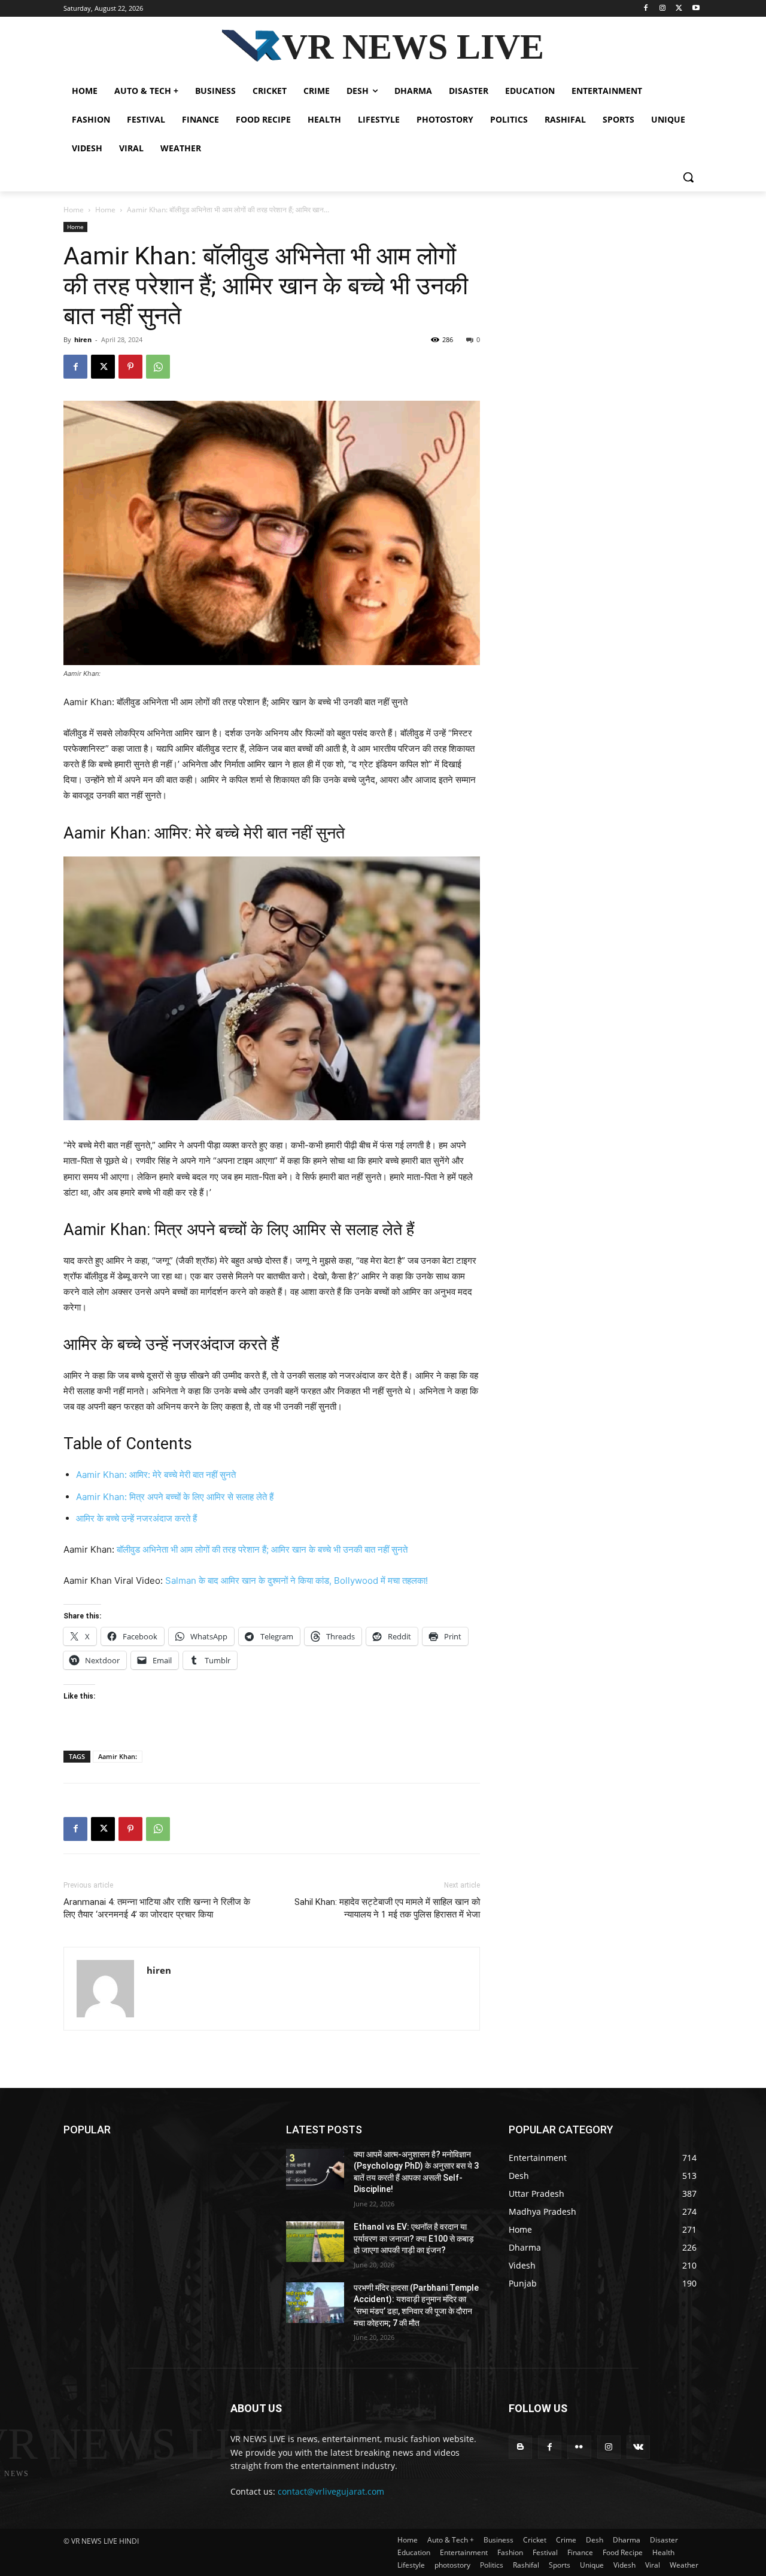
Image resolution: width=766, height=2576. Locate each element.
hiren (83, 339)
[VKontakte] (638, 2447)
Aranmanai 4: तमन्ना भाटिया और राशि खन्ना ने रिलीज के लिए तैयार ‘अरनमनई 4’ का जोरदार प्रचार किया (157, 1908)
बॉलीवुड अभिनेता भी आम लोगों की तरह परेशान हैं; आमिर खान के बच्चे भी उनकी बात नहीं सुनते (262, 1549)
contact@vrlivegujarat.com (331, 2491)
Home (74, 210)
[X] (679, 9)
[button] (688, 177)
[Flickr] (579, 2447)
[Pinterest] (130, 367)
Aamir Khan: (118, 1756)
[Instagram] (663, 9)
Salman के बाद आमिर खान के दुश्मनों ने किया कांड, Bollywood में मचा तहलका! (297, 1580)
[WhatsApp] (158, 367)
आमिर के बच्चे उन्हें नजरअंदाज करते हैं (136, 1518)
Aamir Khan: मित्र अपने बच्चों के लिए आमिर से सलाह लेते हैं (175, 1497)
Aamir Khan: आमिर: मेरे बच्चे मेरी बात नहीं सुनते (156, 1475)
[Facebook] (646, 9)
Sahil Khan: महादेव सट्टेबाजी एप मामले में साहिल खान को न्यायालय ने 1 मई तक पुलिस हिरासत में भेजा (387, 1908)
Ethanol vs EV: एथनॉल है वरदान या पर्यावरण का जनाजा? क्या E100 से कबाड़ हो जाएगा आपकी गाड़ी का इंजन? (414, 2238)
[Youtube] (696, 9)
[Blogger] (520, 2447)
